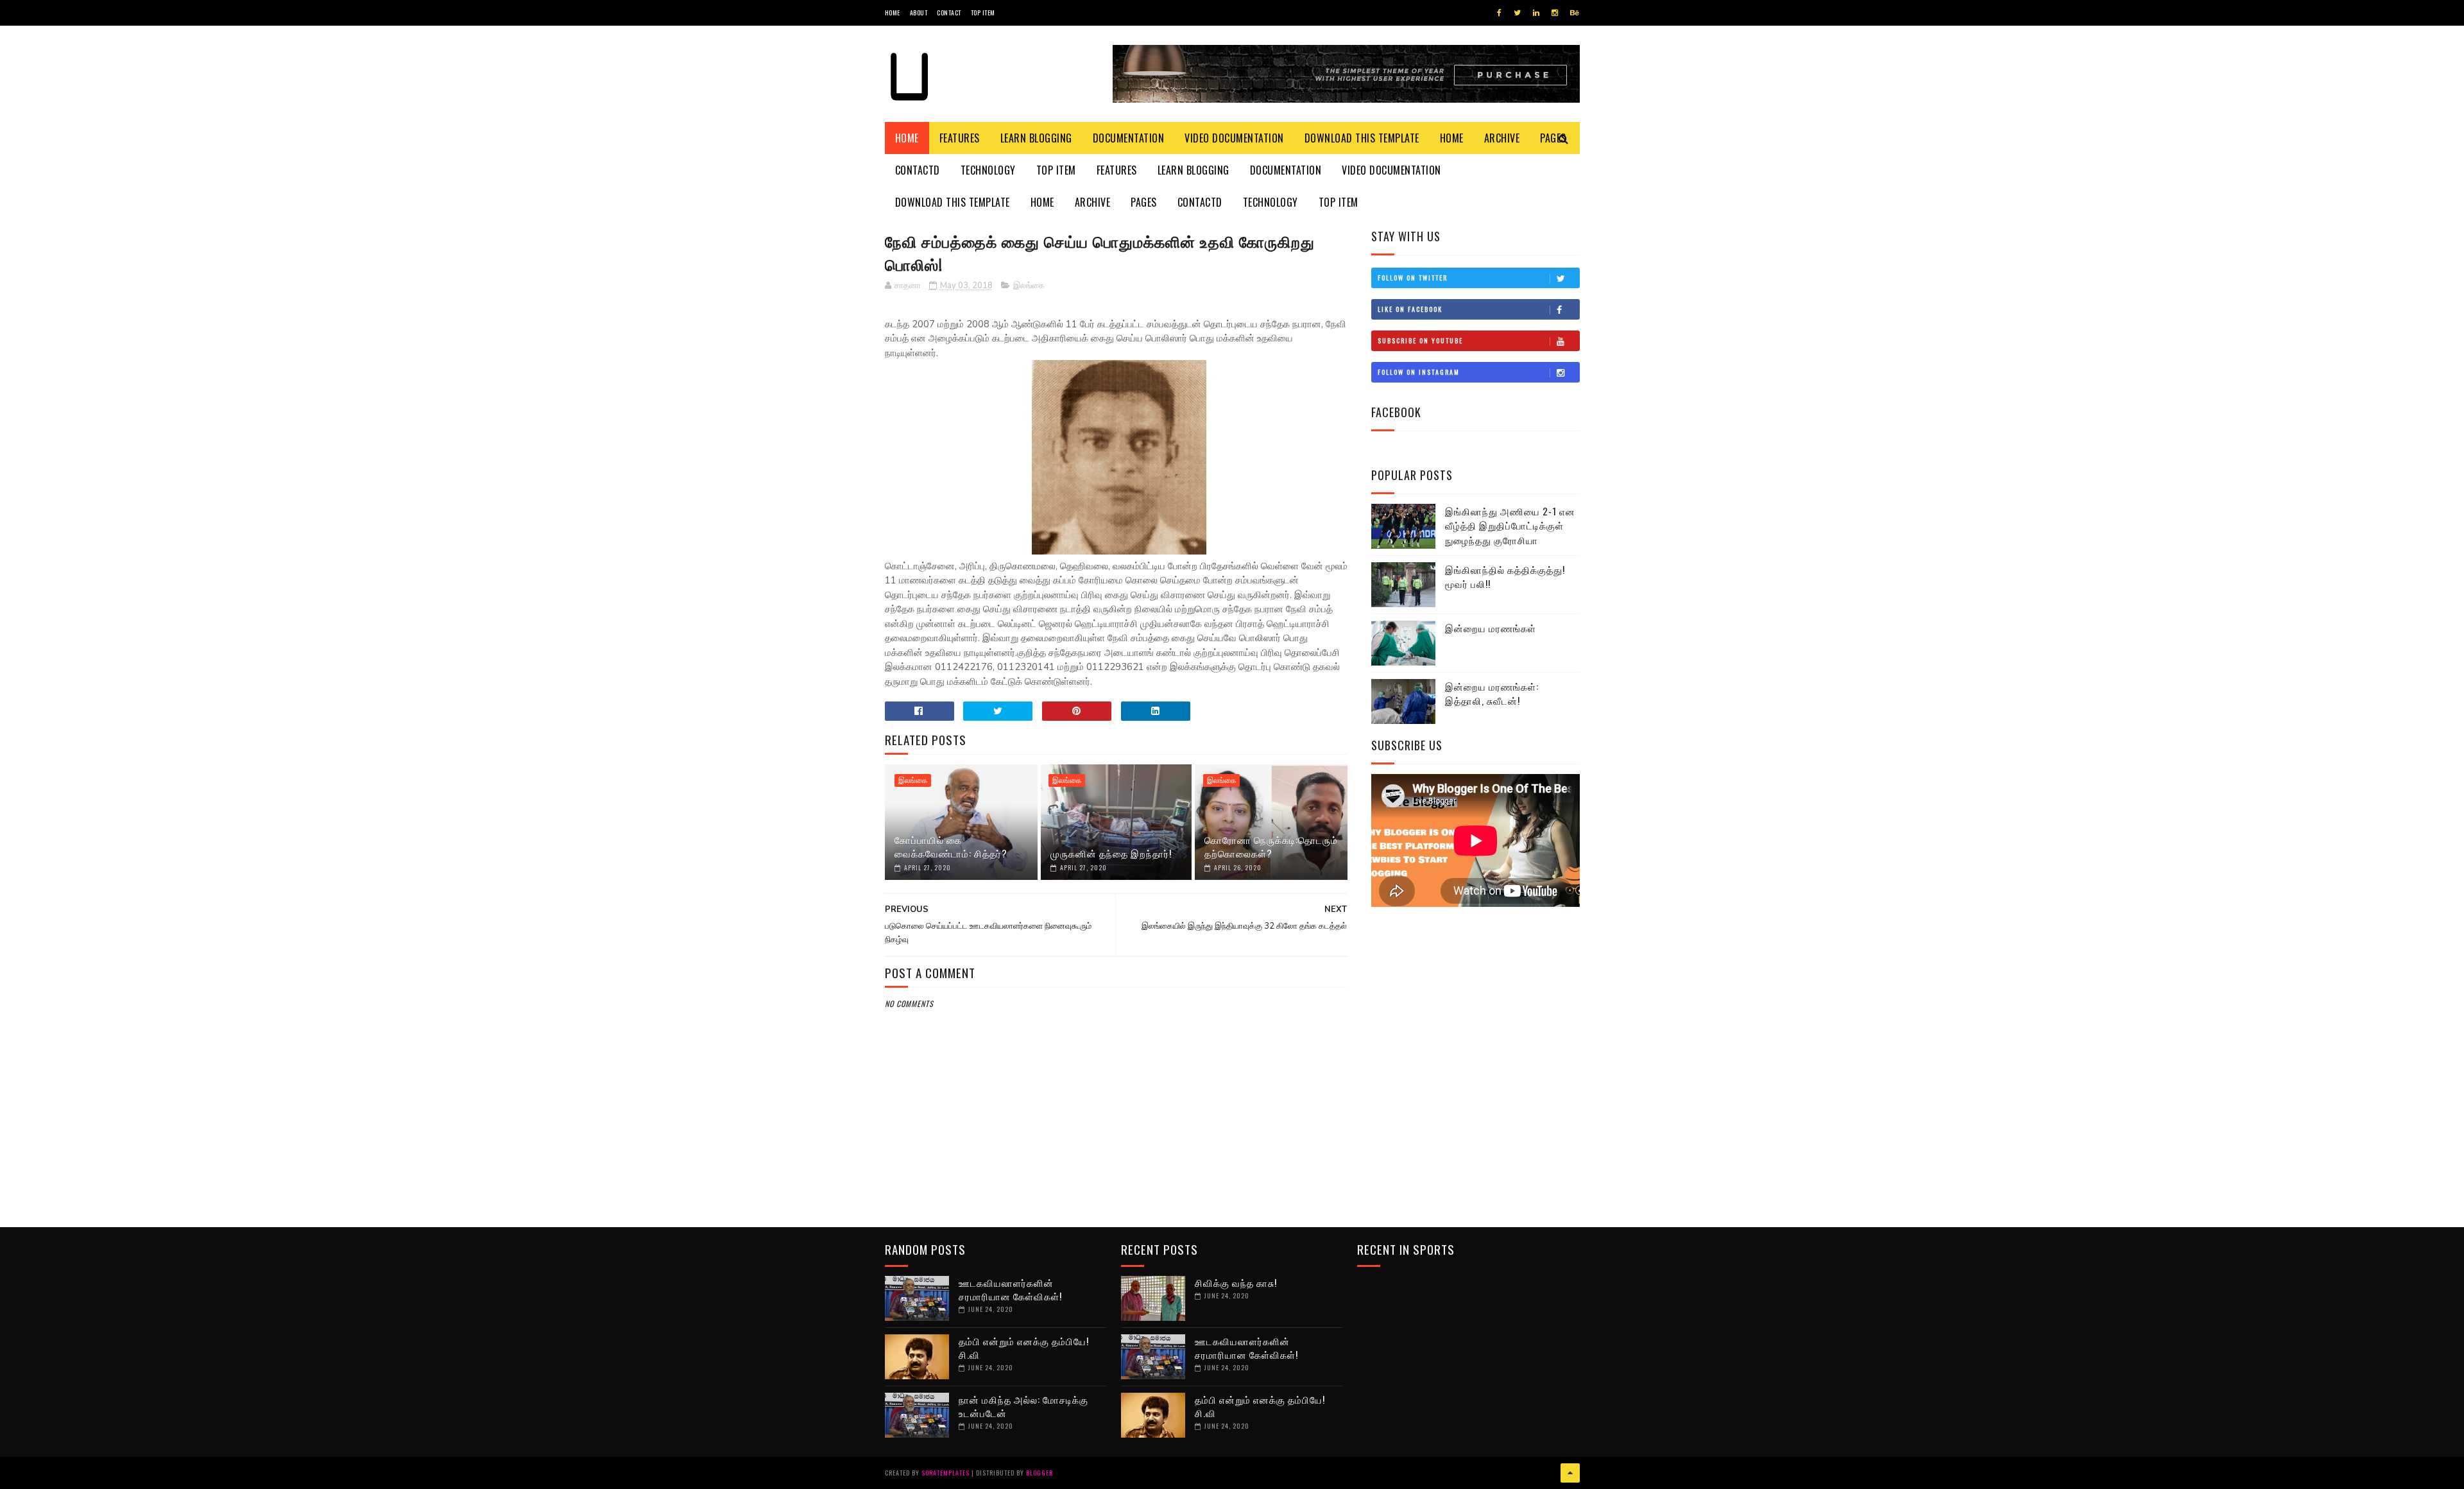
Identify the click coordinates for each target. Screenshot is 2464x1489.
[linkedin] (1536, 13)
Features (960, 138)
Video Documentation (1234, 138)
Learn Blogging (1036, 138)
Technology (988, 170)
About (919, 13)
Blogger (1039, 1473)
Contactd (918, 170)
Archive (1502, 138)
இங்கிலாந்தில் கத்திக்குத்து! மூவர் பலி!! (1505, 577)
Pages (1144, 202)
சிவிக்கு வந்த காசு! (1236, 1282)
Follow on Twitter (1413, 278)
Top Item (983, 13)
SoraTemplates (945, 1473)
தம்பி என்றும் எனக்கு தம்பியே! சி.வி (1024, 1347)
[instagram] (1555, 13)
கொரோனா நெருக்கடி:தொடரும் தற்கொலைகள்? (1271, 846)
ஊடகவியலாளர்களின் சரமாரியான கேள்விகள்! (1010, 1289)
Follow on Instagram (1419, 372)
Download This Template (1362, 138)
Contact (949, 13)
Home (893, 13)
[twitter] (1517, 13)
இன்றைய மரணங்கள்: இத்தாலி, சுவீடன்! (1492, 693)
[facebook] (1499, 13)
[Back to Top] (1570, 1473)
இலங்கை (1029, 286)
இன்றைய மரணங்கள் (1491, 628)
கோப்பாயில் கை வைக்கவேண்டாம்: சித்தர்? (951, 846)
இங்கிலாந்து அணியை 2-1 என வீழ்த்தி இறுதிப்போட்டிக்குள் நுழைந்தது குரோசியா (1510, 525)
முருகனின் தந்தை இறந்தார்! (1111, 853)
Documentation (1129, 138)
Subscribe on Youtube (1420, 340)
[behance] (1575, 13)
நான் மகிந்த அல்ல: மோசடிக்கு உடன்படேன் (1023, 1406)
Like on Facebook (1410, 309)
